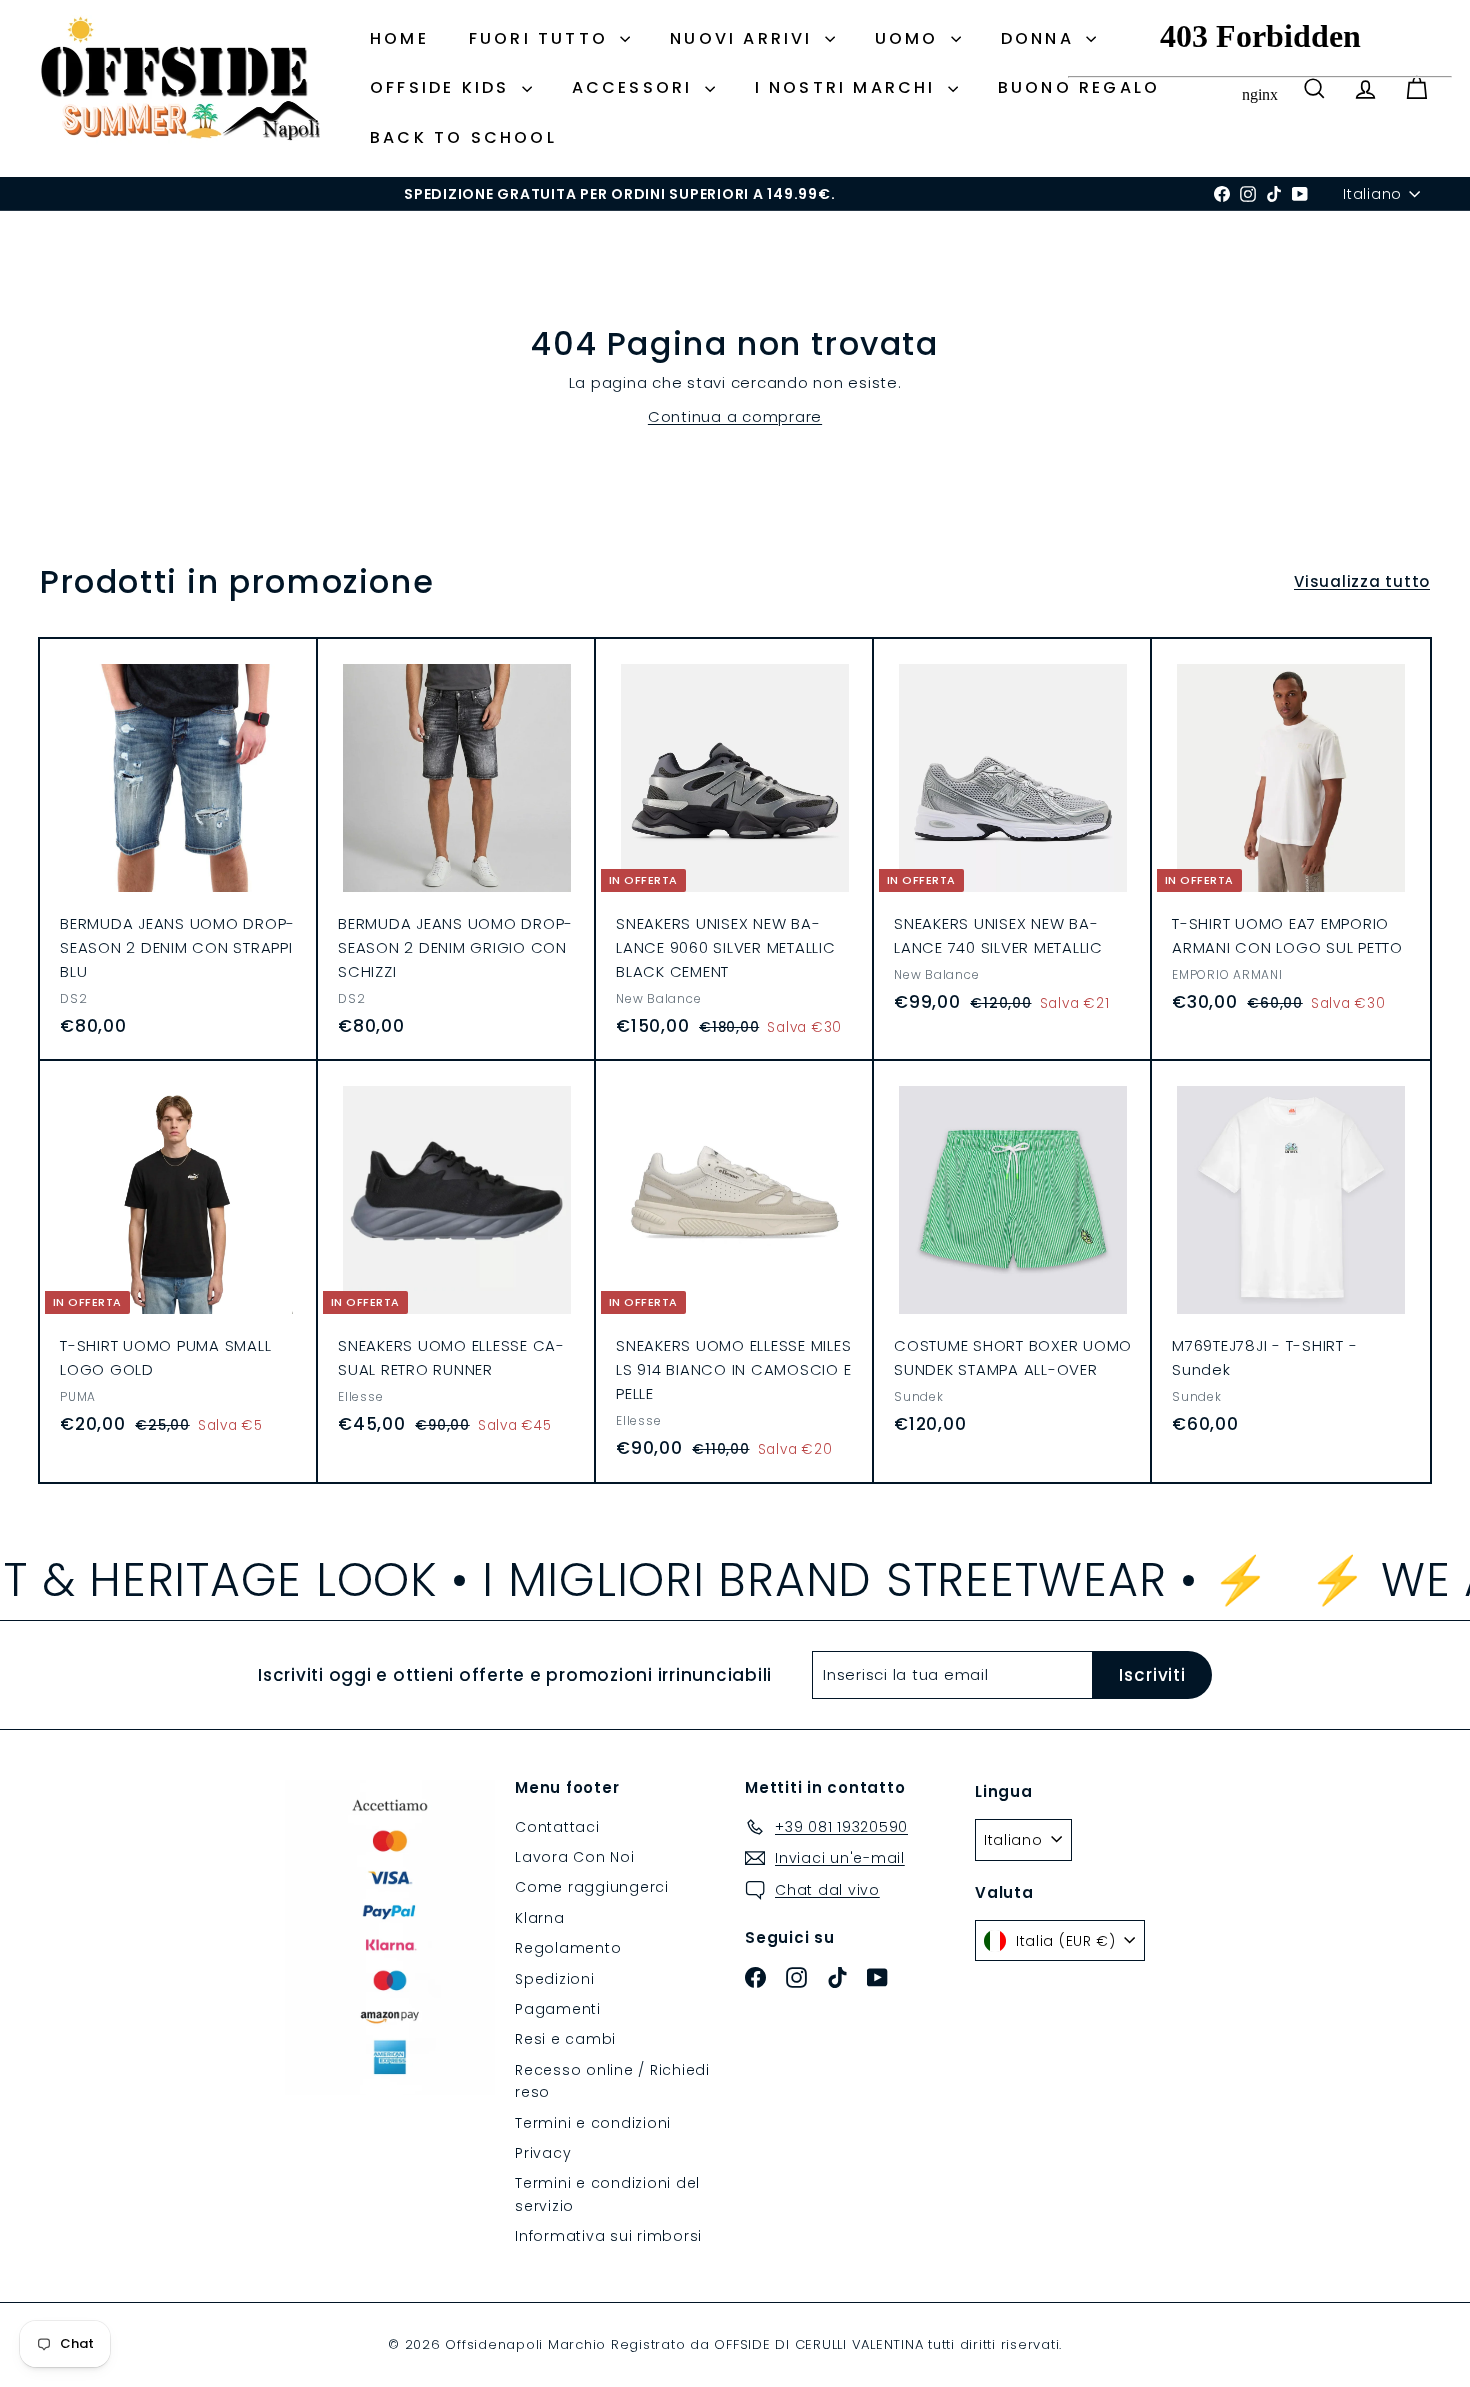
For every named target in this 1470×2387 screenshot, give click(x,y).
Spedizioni (555, 1979)
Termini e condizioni (593, 2123)
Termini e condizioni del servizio (607, 2194)
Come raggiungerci (592, 1887)
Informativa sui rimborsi (608, 2236)
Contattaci (557, 1827)
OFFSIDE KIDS (443, 87)
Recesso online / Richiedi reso (612, 2081)
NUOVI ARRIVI (745, 38)
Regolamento (568, 1948)
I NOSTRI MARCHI (849, 87)
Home (399, 38)
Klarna (540, 1918)
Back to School (463, 137)
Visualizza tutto (1362, 581)
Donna (1041, 38)
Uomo (910, 38)
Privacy (543, 2153)
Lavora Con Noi (575, 1857)
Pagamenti (558, 2009)
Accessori (636, 87)
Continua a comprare (735, 416)
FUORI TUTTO (542, 38)
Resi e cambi (565, 2039)
